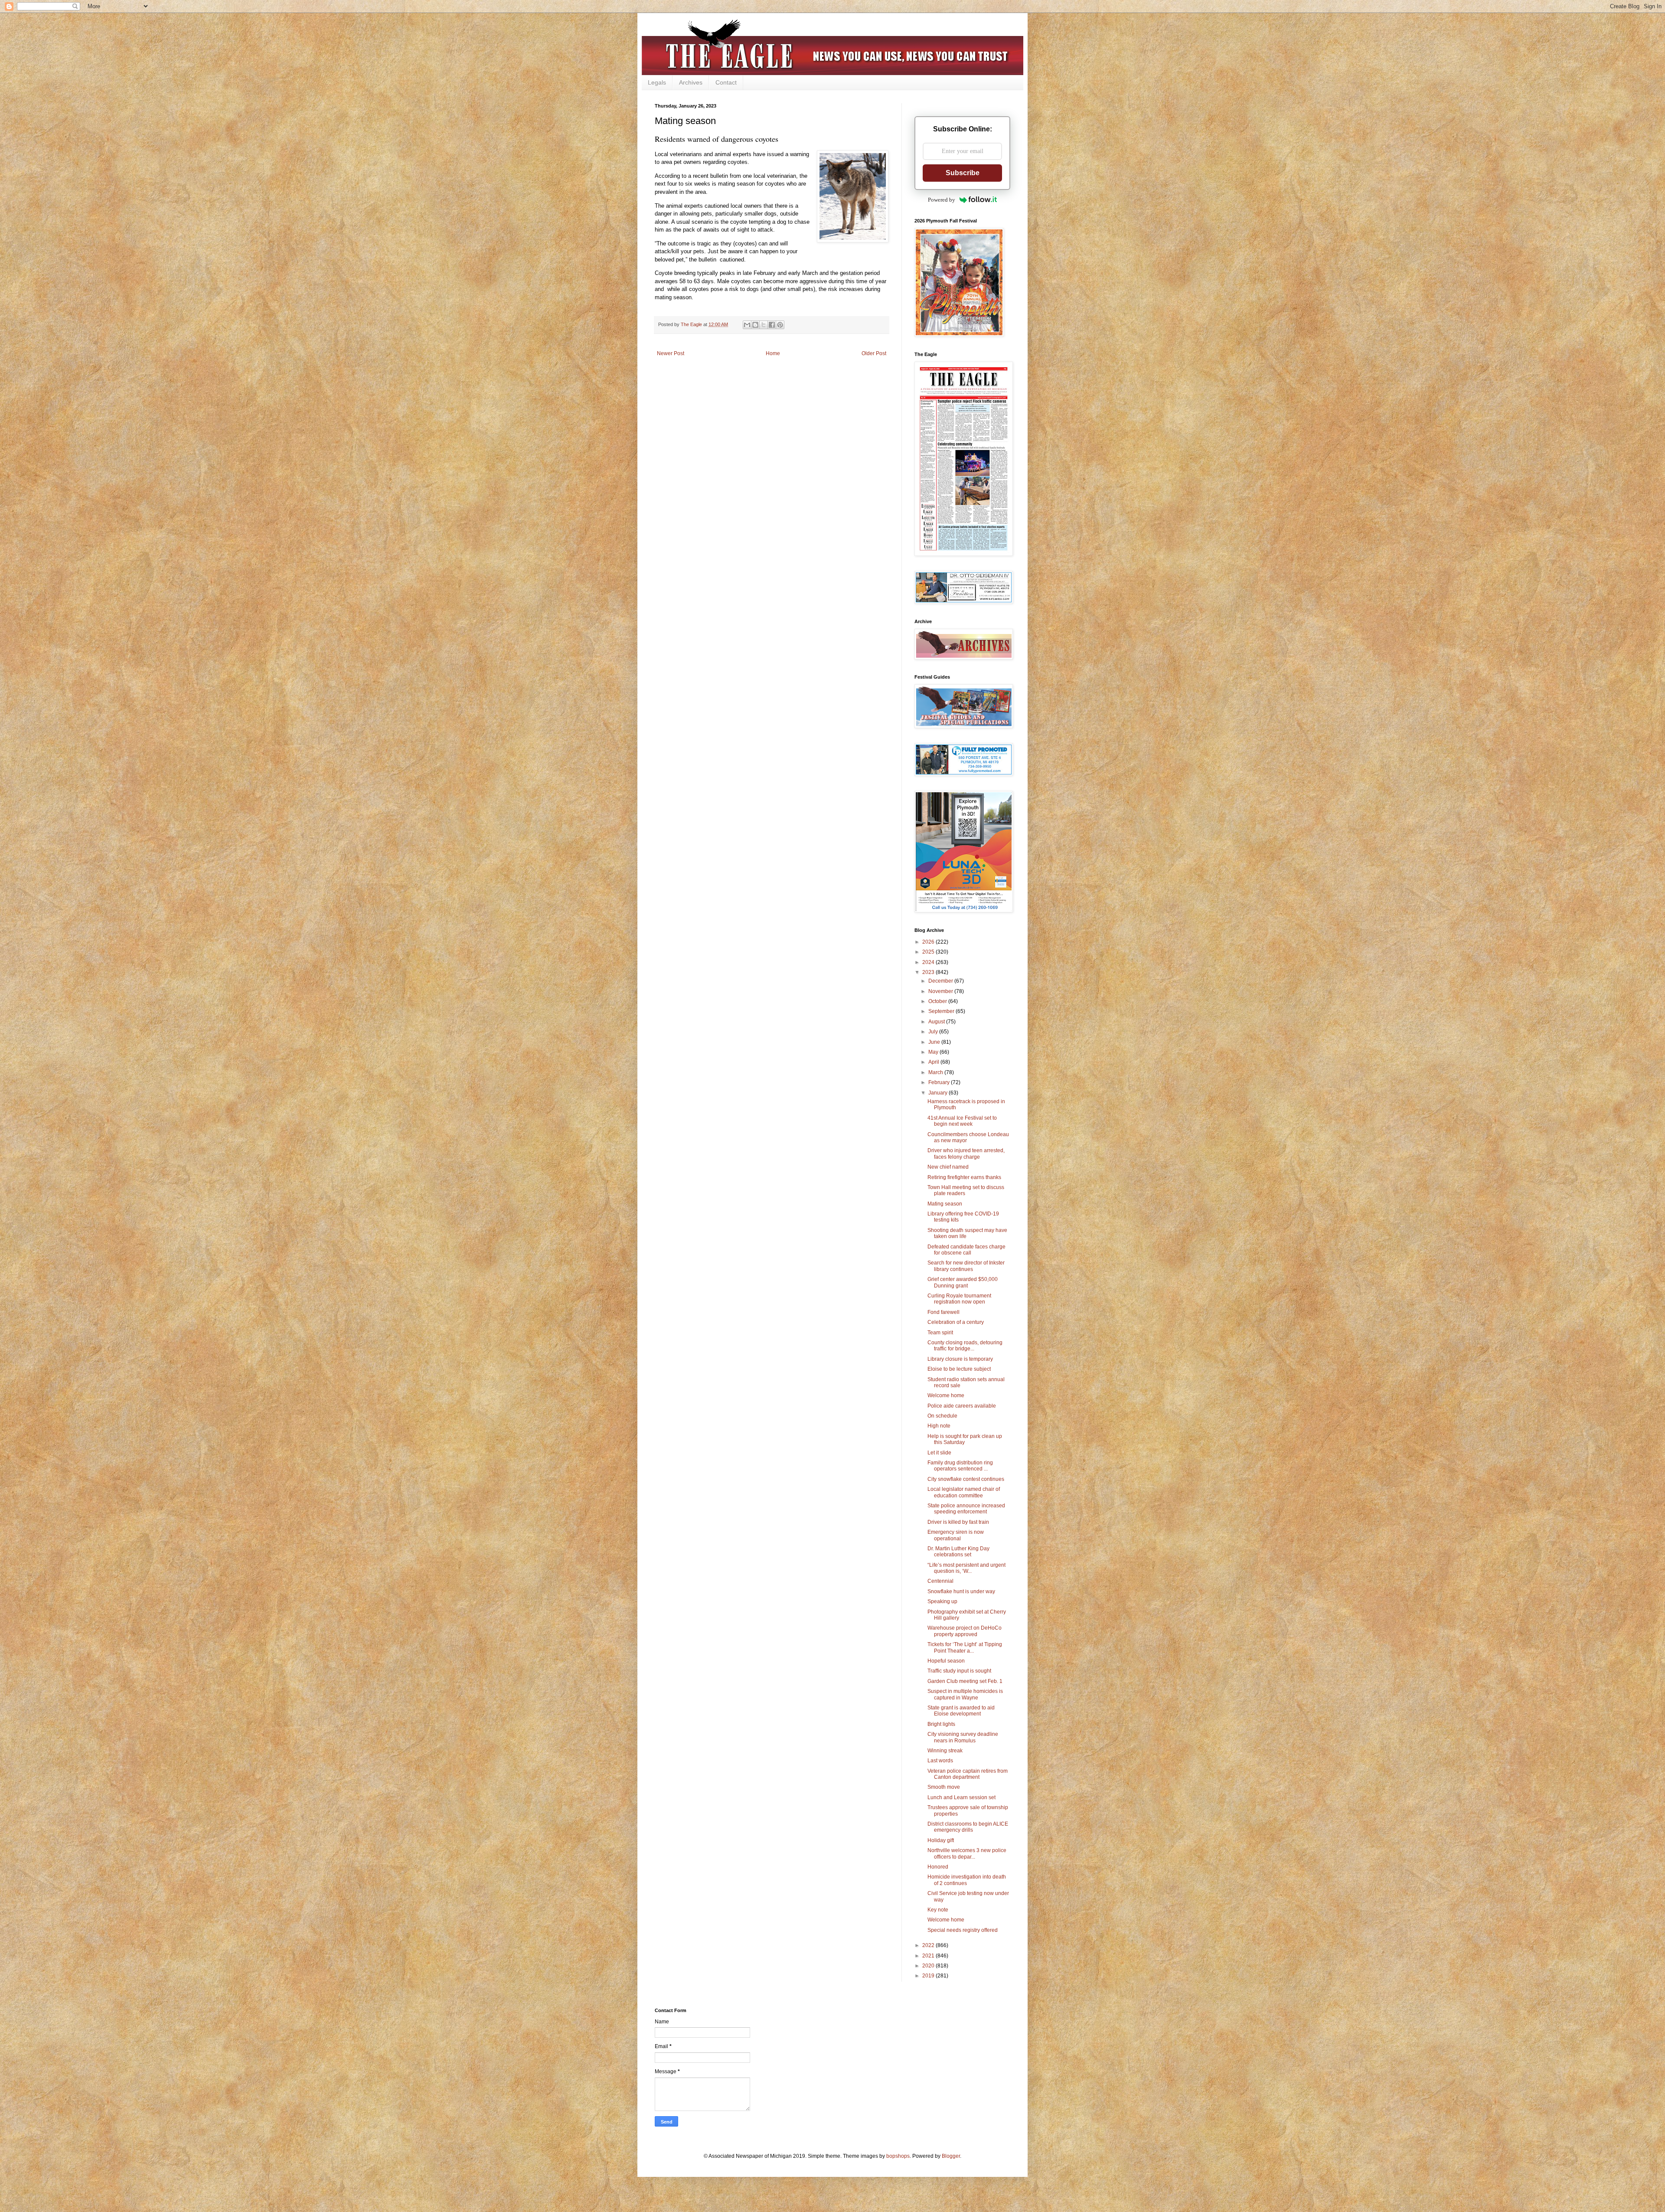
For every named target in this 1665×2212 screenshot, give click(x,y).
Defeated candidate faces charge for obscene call (966, 1250)
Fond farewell (943, 1312)
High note (939, 1426)
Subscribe (963, 173)
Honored (938, 1867)
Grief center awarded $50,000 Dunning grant (963, 1282)
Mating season (945, 1204)
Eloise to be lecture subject (959, 1369)
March (936, 1072)
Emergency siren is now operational (956, 1535)
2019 (929, 1976)
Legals (657, 82)
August (937, 1022)
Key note (938, 1910)
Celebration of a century (956, 1322)
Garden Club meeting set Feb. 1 (965, 1681)
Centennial (940, 1581)
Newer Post (671, 353)
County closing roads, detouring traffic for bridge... (965, 1346)
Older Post (874, 353)
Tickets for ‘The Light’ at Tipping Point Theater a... (965, 1647)
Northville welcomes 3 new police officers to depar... (967, 1853)
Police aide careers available (962, 1406)
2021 (929, 1956)
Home (773, 353)
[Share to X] (764, 325)
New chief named (948, 1167)
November (941, 991)
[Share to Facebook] (772, 325)
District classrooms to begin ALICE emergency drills (968, 1827)
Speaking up (942, 1601)
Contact (726, 82)
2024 (929, 962)
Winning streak (945, 1751)
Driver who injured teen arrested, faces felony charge (966, 1153)
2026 (929, 942)
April (934, 1062)
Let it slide (939, 1453)
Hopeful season (946, 1661)
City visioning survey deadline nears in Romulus (963, 1737)
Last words (940, 1761)
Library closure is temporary (960, 1359)
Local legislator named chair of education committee (964, 1492)
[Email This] (747, 325)
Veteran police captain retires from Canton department (968, 1774)
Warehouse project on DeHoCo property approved (965, 1631)
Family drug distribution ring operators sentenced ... (960, 1466)
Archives (691, 82)
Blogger (951, 2156)
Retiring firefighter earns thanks (964, 1177)
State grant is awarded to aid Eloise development (961, 1711)
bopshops (898, 2156)
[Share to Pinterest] (780, 325)
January (939, 1093)
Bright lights (941, 1724)
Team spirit (940, 1333)
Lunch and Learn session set (961, 1797)
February (940, 1082)
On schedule (942, 1416)
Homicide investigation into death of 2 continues (967, 1880)
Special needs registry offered (963, 1930)
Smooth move (944, 1787)
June (935, 1042)
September (942, 1011)
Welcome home (946, 1395)
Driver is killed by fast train (958, 1522)
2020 (929, 1966)
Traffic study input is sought (959, 1671)
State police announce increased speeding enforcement (966, 1509)
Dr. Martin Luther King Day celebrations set (958, 1552)
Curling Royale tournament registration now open (959, 1299)
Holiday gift (941, 1840)
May (934, 1052)
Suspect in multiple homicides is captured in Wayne (965, 1694)
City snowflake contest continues (966, 1479)
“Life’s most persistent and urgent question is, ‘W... (966, 1568)
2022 (929, 1945)
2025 (929, 952)
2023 (929, 972)
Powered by (942, 200)
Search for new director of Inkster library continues (966, 1266)
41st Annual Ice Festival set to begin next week (962, 1121)
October (938, 1001)
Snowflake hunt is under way (961, 1591)
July (934, 1032)
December (941, 981)
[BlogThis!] (755, 325)
